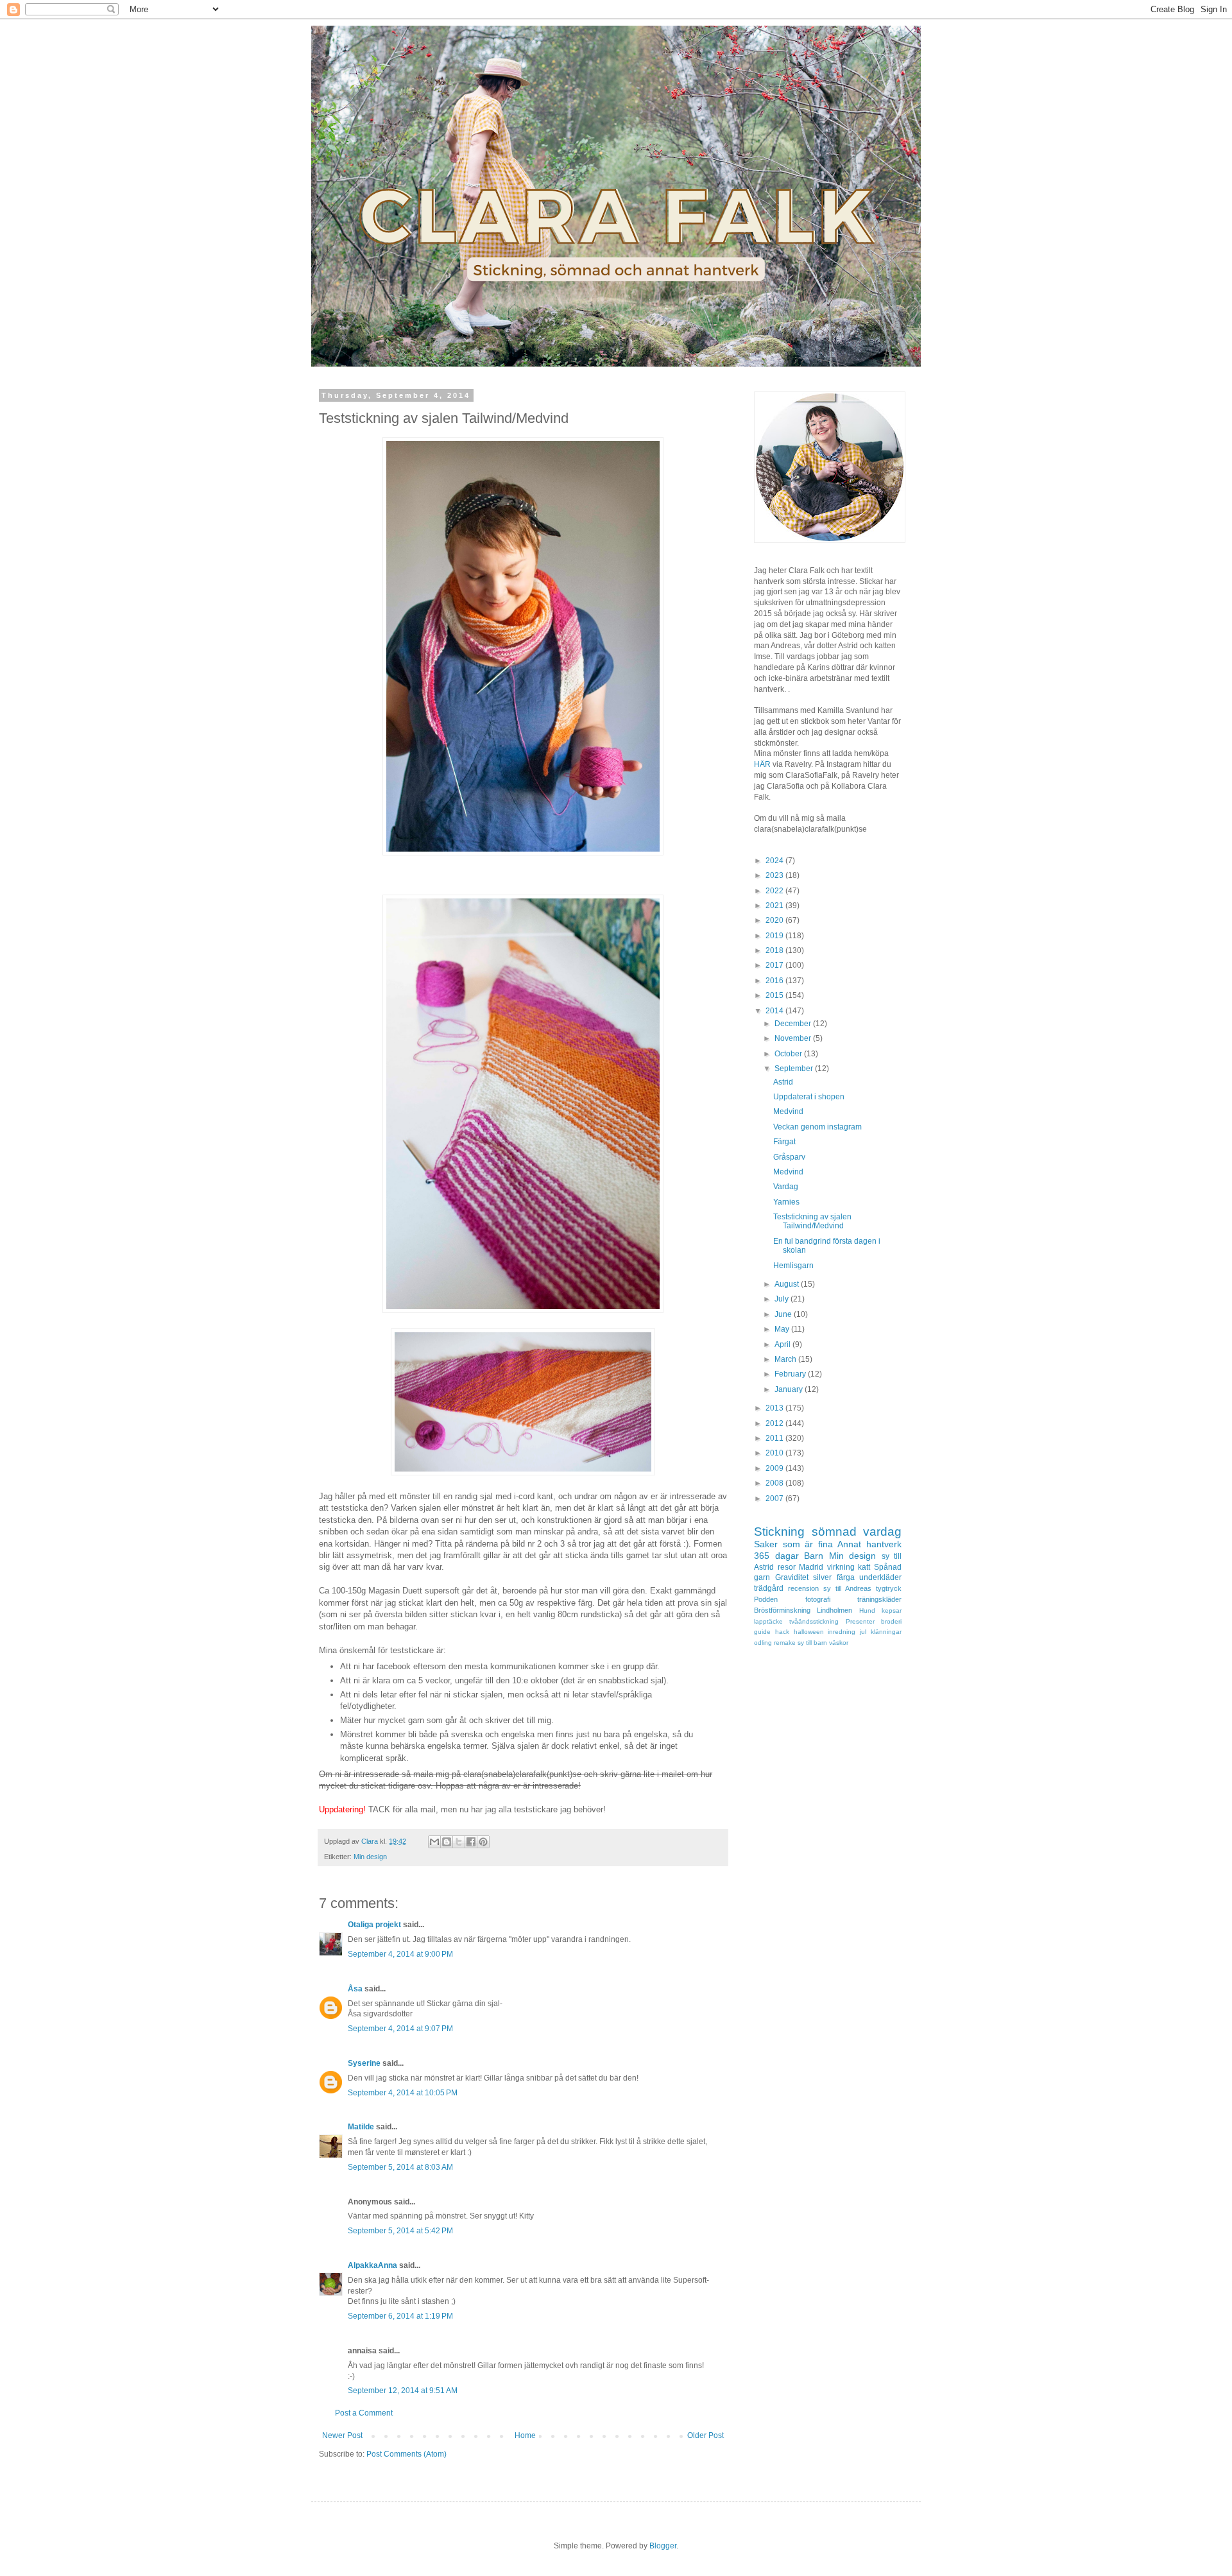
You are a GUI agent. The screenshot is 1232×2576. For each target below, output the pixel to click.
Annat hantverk (869, 1544)
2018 (775, 950)
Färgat (784, 1142)
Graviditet (792, 1577)
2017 (775, 965)
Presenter (860, 1621)
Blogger (663, 2546)
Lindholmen (834, 1610)
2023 (775, 875)
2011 (775, 1438)
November (794, 1038)
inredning (842, 1632)
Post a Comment (364, 2413)
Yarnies (786, 1202)
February (791, 1374)
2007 (775, 1498)
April (783, 1344)
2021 (775, 906)
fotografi (818, 1599)
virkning (841, 1567)
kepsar (892, 1610)
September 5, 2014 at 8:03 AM (400, 2167)
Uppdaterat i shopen (809, 1097)
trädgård (769, 1588)
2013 (775, 1408)
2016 (775, 981)
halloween (809, 1632)
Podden (766, 1599)
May (783, 1329)
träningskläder (879, 1599)
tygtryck (889, 1588)
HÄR (762, 764)
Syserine (364, 2063)
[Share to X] (459, 1842)
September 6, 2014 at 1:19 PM (400, 2316)
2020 (775, 920)
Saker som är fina (793, 1544)
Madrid (811, 1567)
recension (803, 1588)
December (794, 1024)
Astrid (783, 1082)
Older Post (706, 2435)
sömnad (834, 1532)
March (786, 1359)
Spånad (888, 1567)
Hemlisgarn (793, 1266)
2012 (775, 1423)
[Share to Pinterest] (483, 1842)
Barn (814, 1556)
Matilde (361, 2127)
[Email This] (434, 1842)
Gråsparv (789, 1157)
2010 (775, 1453)
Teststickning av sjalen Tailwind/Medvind (812, 1221)
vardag (882, 1532)
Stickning (779, 1532)
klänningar (886, 1632)
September (795, 1069)
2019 (775, 936)
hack (782, 1632)
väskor (839, 1643)
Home (525, 2435)
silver (822, 1577)
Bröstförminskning (782, 1610)
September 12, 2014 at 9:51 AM (403, 2391)
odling (763, 1643)
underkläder (880, 1577)
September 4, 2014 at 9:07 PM (400, 2029)
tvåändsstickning (814, 1621)
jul (863, 1632)
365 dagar (776, 1556)
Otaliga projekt (374, 1925)
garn (762, 1577)
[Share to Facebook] (471, 1842)
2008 (775, 1483)
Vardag (786, 1187)
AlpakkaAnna (372, 2265)
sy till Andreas (847, 1588)
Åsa (355, 1989)
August (788, 1284)
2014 (775, 1011)
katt (864, 1567)
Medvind (788, 1112)
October (789, 1054)
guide (762, 1632)
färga (846, 1577)
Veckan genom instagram (817, 1127)
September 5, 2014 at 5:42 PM (400, 2231)
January (790, 1389)
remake (785, 1643)
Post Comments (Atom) (406, 2454)
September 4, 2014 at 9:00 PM (400, 1954)
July (783, 1299)
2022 (775, 891)
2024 (775, 861)
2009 (775, 1468)
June (784, 1314)
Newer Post (342, 2435)
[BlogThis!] (447, 1842)
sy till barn (812, 1643)
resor (787, 1567)
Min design (370, 1857)
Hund (867, 1610)
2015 (775, 995)
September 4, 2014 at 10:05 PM (403, 2093)
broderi (891, 1621)
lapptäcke (768, 1621)
